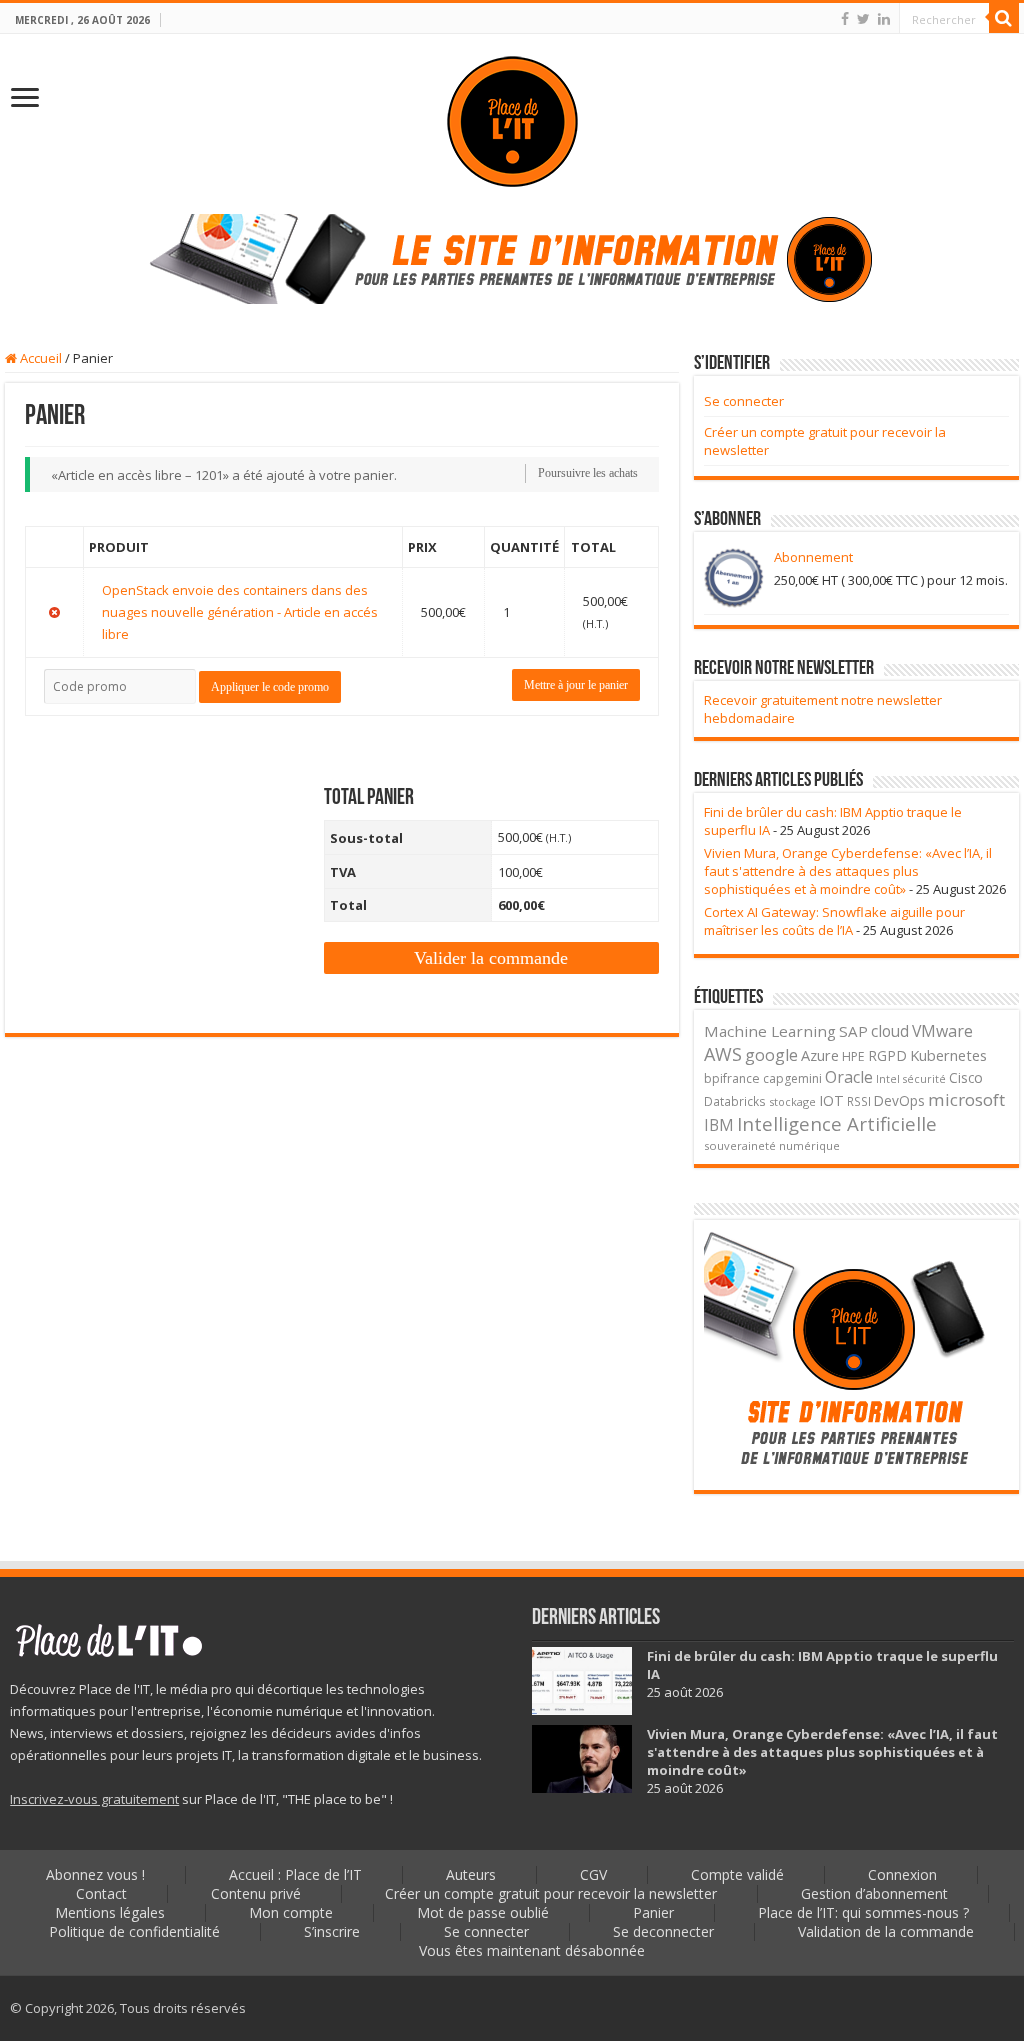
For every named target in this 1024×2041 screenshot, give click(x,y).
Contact (101, 1893)
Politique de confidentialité (134, 1931)
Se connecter (744, 401)
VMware (942, 1031)
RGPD (887, 1055)
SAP (853, 1031)
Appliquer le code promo (270, 687)
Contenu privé (256, 1893)
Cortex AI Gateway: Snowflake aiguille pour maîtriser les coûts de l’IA (834, 921)
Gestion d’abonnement (874, 1893)
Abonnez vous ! (95, 1874)
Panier (653, 1912)
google (771, 1055)
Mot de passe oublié (483, 1912)
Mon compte (291, 1912)
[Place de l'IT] (512, 119)
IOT (831, 1100)
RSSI (859, 1101)
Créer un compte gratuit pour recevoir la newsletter (551, 1893)
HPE (853, 1056)
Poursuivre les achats (588, 473)
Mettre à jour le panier (576, 685)
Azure (820, 1055)
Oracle (849, 1077)
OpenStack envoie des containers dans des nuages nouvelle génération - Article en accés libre (240, 612)
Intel (888, 1079)
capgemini (792, 1078)
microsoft (966, 1099)
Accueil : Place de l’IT (295, 1874)
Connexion (902, 1874)
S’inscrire (332, 1931)
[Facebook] (845, 19)
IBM (719, 1125)
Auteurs (471, 1874)
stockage (792, 1101)
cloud (890, 1031)
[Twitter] (863, 19)
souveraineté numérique (772, 1145)
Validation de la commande (886, 1931)
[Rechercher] (1004, 18)
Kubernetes (948, 1055)
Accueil (39, 358)
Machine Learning (770, 1031)
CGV (593, 1874)
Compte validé (737, 1874)
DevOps (899, 1100)
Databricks (735, 1101)
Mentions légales (110, 1912)
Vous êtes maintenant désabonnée (532, 1950)
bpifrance (732, 1078)
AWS (723, 1054)
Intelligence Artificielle (837, 1123)
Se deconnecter (663, 1931)
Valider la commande (491, 958)
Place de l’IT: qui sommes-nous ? (863, 1912)
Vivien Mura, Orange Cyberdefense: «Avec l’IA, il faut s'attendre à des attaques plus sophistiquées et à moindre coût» (848, 871)
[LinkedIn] (884, 19)
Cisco (966, 1077)
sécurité (924, 1079)
